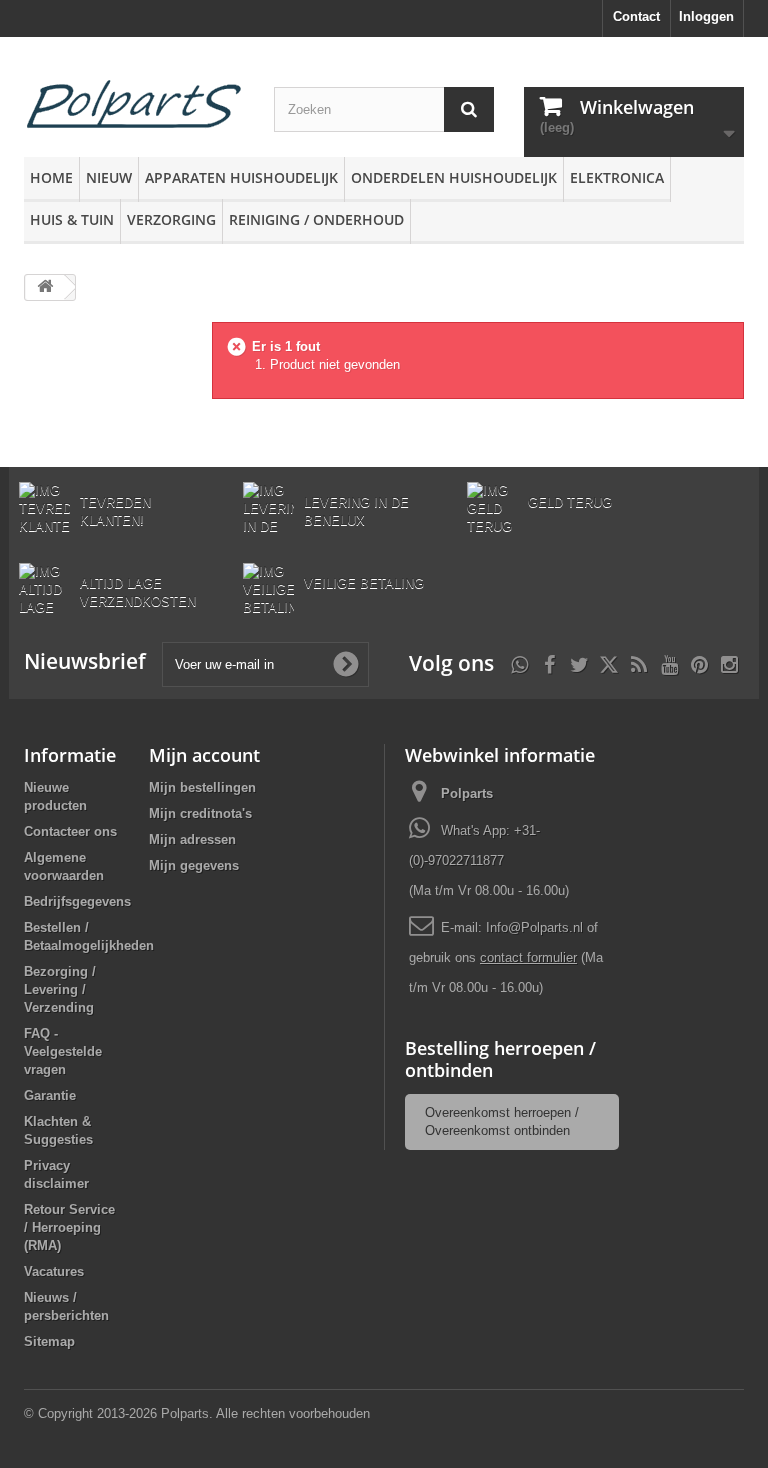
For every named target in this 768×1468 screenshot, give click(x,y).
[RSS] (639, 662)
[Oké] (346, 664)
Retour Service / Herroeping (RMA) (69, 1227)
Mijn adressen (192, 839)
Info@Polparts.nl (536, 927)
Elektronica (617, 177)
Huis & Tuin (72, 219)
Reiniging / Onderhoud (316, 219)
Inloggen (706, 16)
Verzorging (171, 219)
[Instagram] (729, 662)
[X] (609, 662)
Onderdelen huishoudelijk (454, 177)
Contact (636, 16)
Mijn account (204, 755)
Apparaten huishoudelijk (241, 177)
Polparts (467, 793)
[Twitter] (579, 662)
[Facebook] (549, 662)
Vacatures (54, 1271)
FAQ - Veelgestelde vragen (63, 1051)
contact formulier (528, 957)
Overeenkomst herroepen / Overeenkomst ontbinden (502, 1121)
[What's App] (519, 662)
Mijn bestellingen (202, 787)
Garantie (50, 1095)
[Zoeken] (469, 109)
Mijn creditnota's (200, 813)
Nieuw (109, 177)
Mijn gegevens (194, 865)
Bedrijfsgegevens (77, 901)
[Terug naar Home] (45, 287)
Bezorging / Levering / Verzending (60, 989)
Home (51, 177)
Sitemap (49, 1341)
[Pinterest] (699, 662)
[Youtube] (669, 662)
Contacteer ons (70, 831)
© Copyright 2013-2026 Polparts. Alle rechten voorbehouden (197, 1413)
